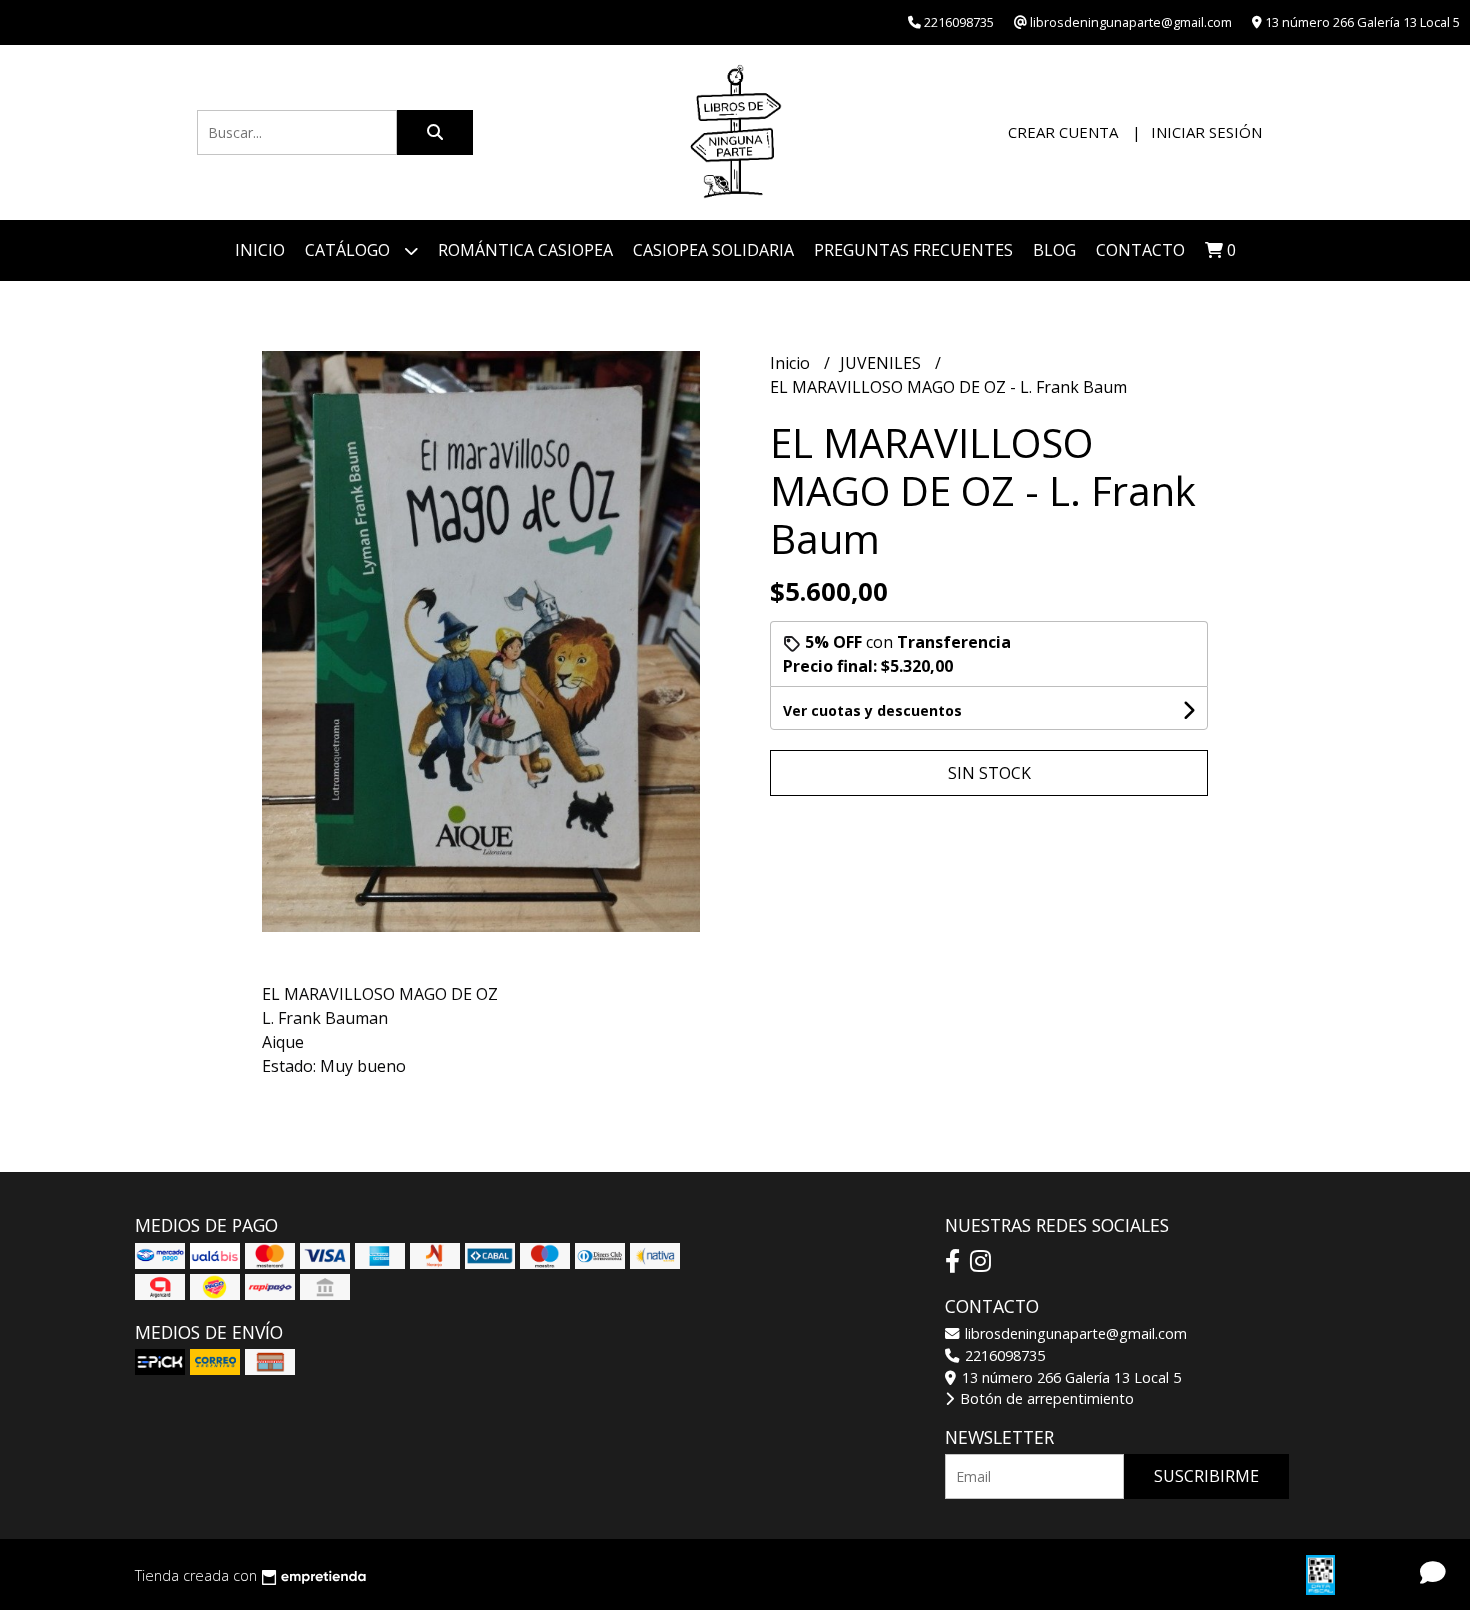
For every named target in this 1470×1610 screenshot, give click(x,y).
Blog (1054, 250)
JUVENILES (882, 363)
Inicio (260, 250)
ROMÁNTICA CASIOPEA (525, 250)
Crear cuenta (1063, 132)
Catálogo (349, 250)
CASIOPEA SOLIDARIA (713, 250)
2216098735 (1003, 1355)
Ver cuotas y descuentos (872, 710)
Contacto (1140, 250)
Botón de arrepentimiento (1045, 1398)
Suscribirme (1206, 1476)
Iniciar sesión (1206, 132)
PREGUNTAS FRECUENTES (913, 250)
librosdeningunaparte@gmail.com (1074, 1333)
